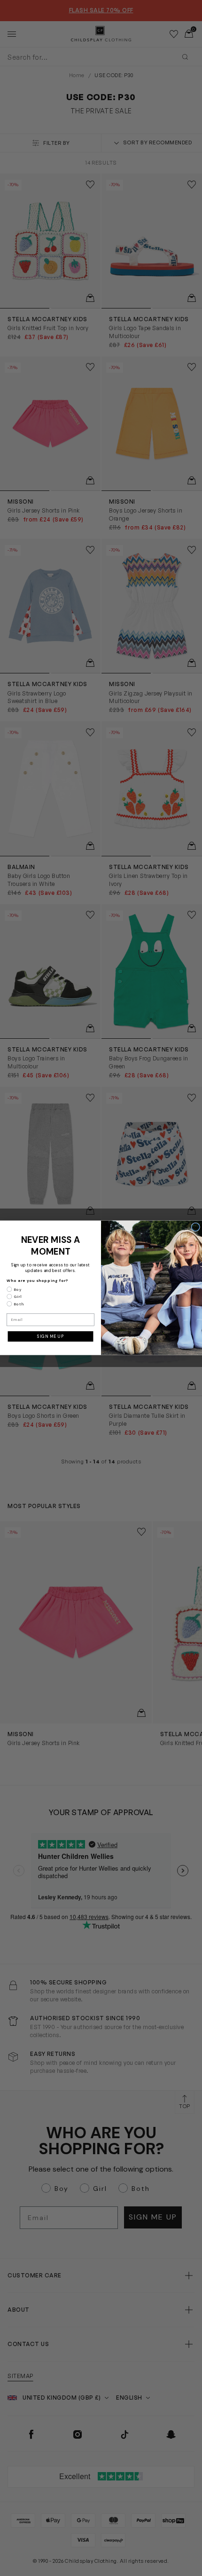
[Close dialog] (196, 1227)
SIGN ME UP (50, 1336)
